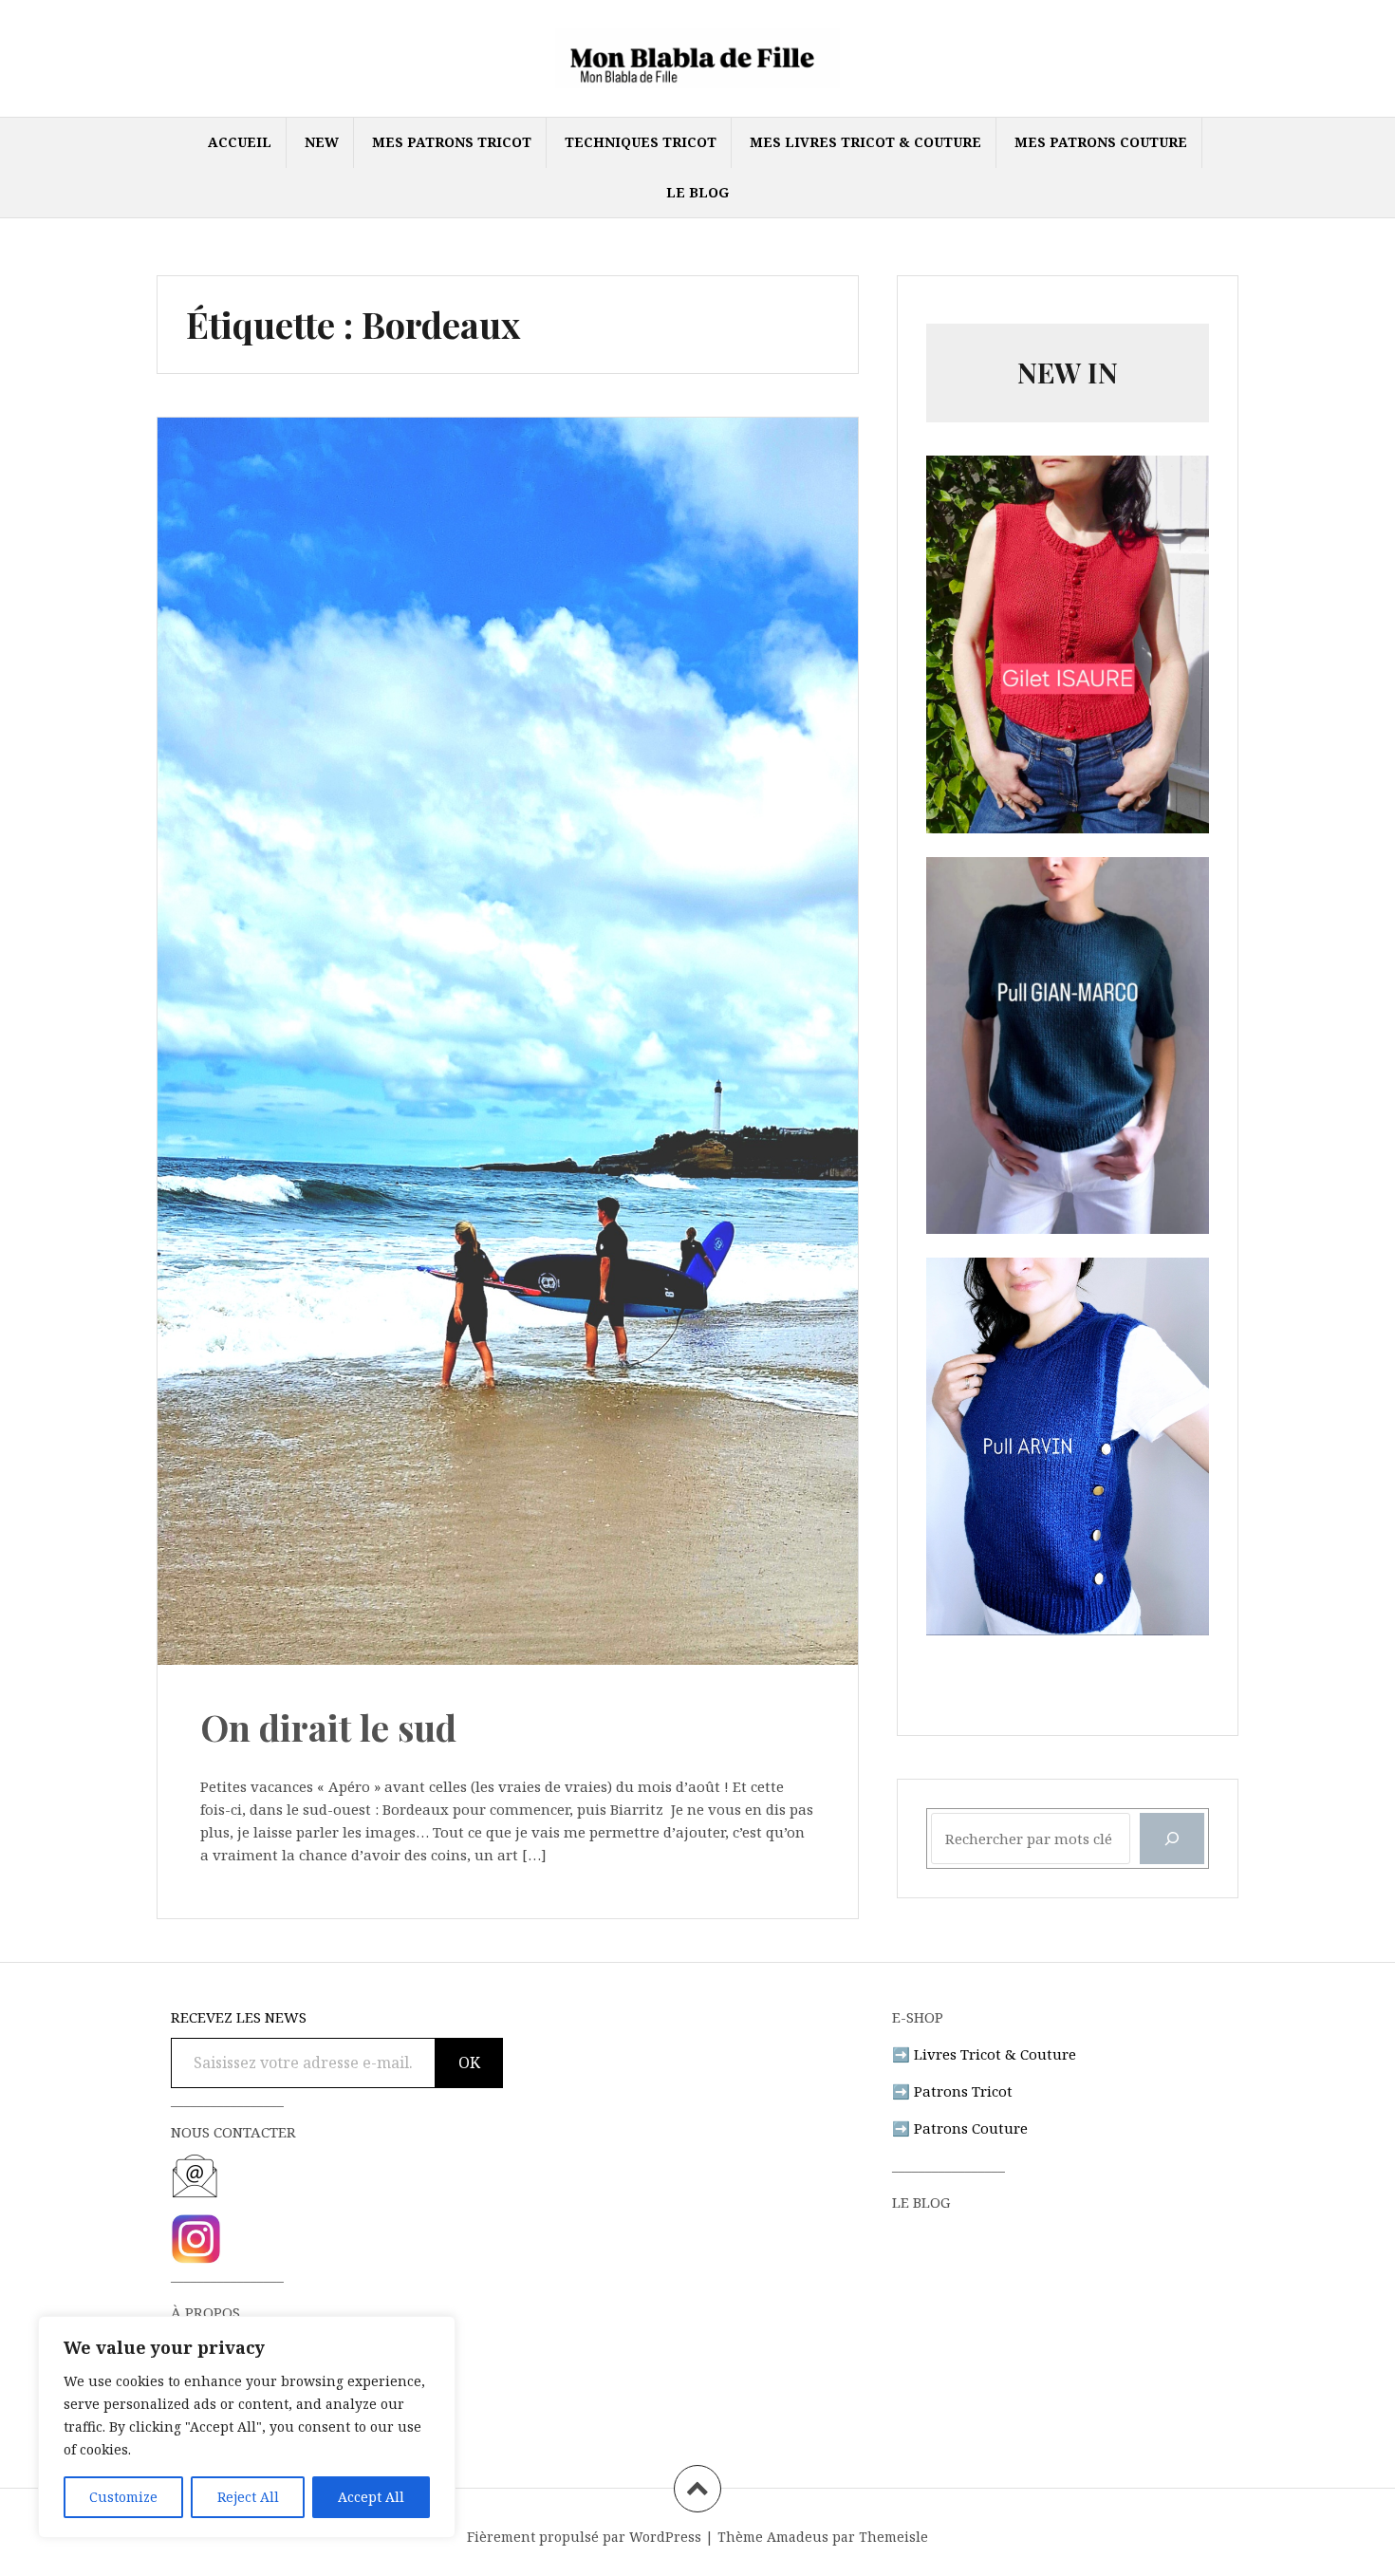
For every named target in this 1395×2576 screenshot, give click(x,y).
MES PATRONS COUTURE (1101, 142)
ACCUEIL (240, 142)
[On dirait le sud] (506, 984)
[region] (247, 2427)
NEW (322, 142)
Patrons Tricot (963, 2091)
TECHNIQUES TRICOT (641, 142)
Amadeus (798, 2537)
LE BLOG (697, 192)
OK (469, 2063)
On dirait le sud (328, 1727)
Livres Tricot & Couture (995, 2054)
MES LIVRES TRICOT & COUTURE (865, 142)
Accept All (371, 2497)
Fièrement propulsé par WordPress (584, 2537)
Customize (123, 2497)
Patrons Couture (971, 2128)
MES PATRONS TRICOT (452, 142)
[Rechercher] (1172, 1839)
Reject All (248, 2497)
